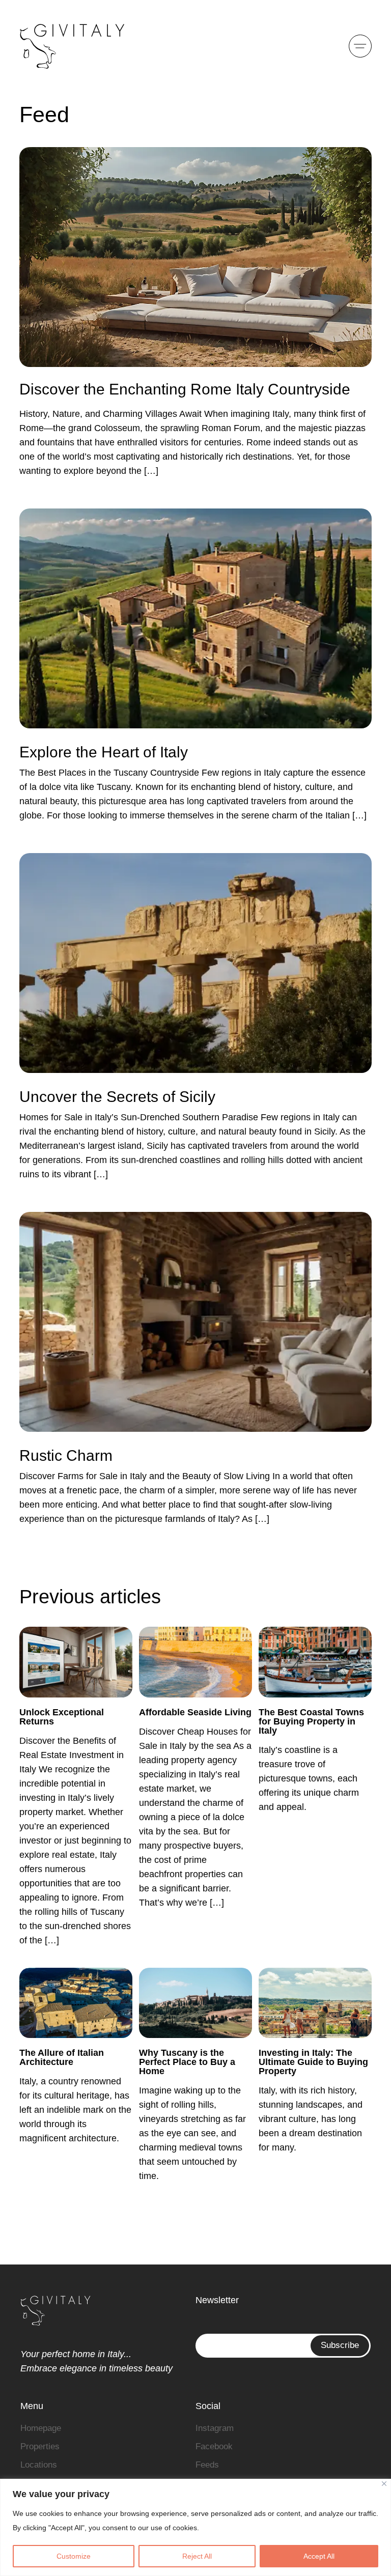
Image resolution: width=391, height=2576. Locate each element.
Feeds (207, 2465)
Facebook (214, 2446)
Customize (74, 2556)
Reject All (197, 2556)
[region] (195, 2527)
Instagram (215, 2428)
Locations (39, 2465)
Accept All (319, 2556)
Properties (40, 2446)
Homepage (41, 2428)
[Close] (384, 2484)
